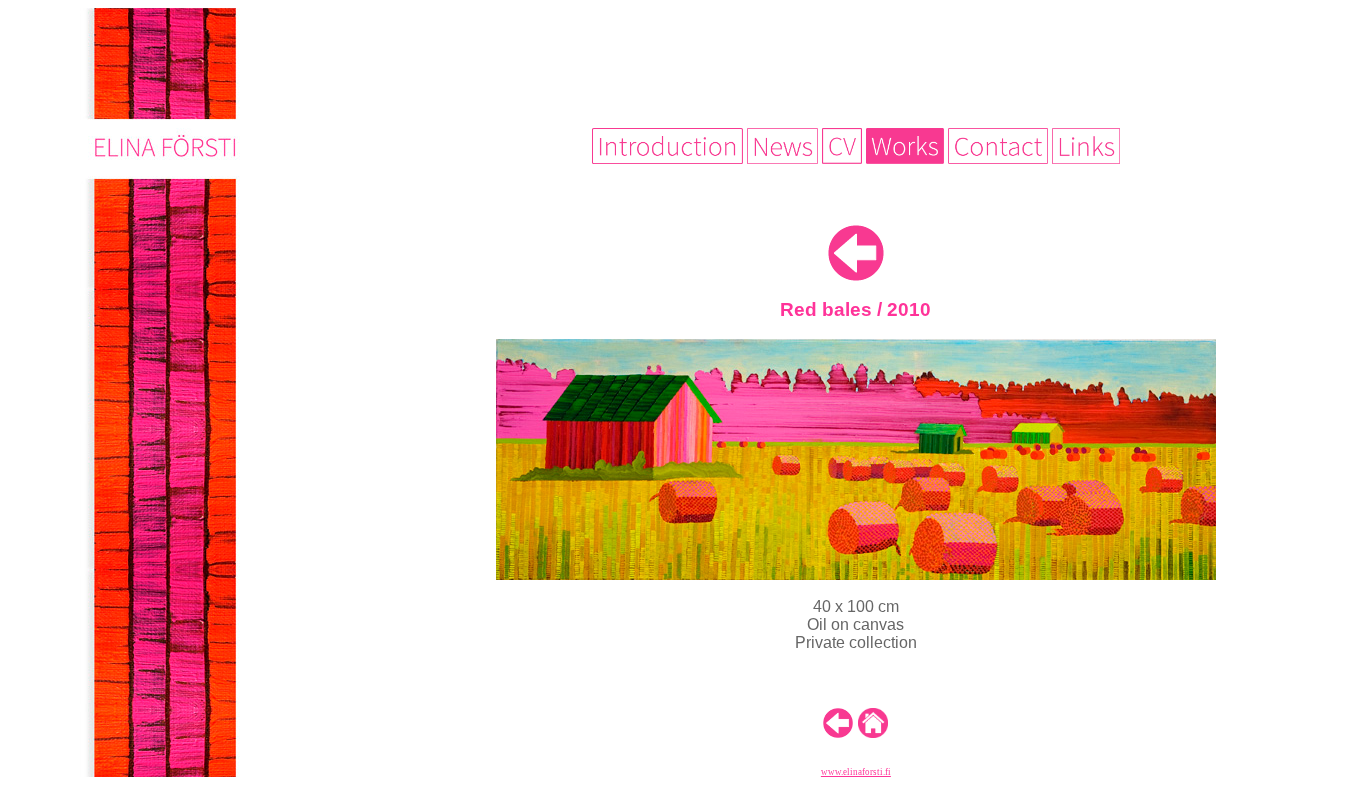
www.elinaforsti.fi (856, 772)
